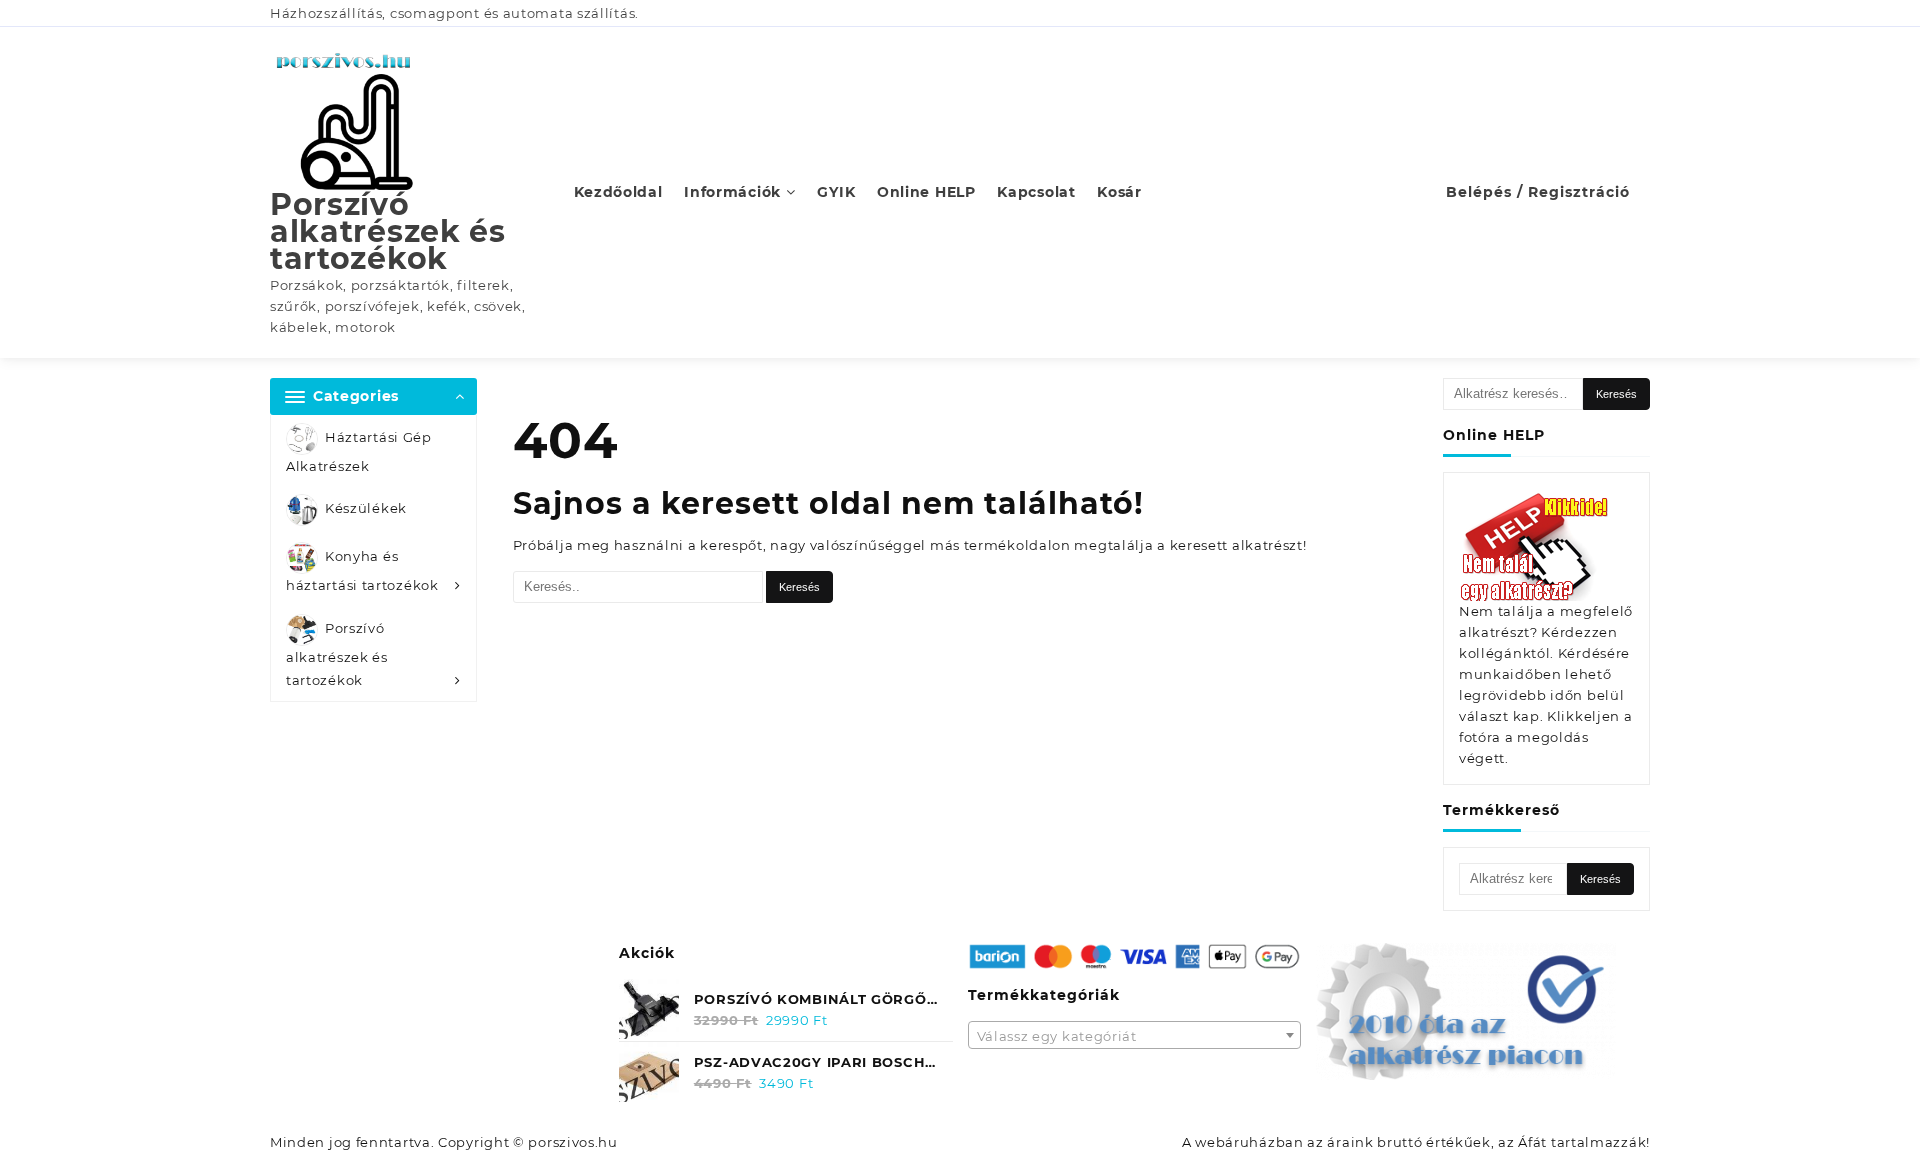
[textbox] (1135, 1042)
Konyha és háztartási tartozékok (362, 571)
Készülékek (366, 509)
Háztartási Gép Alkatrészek (359, 451)
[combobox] (1135, 1035)
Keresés (1616, 394)
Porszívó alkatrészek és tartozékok (388, 231)
